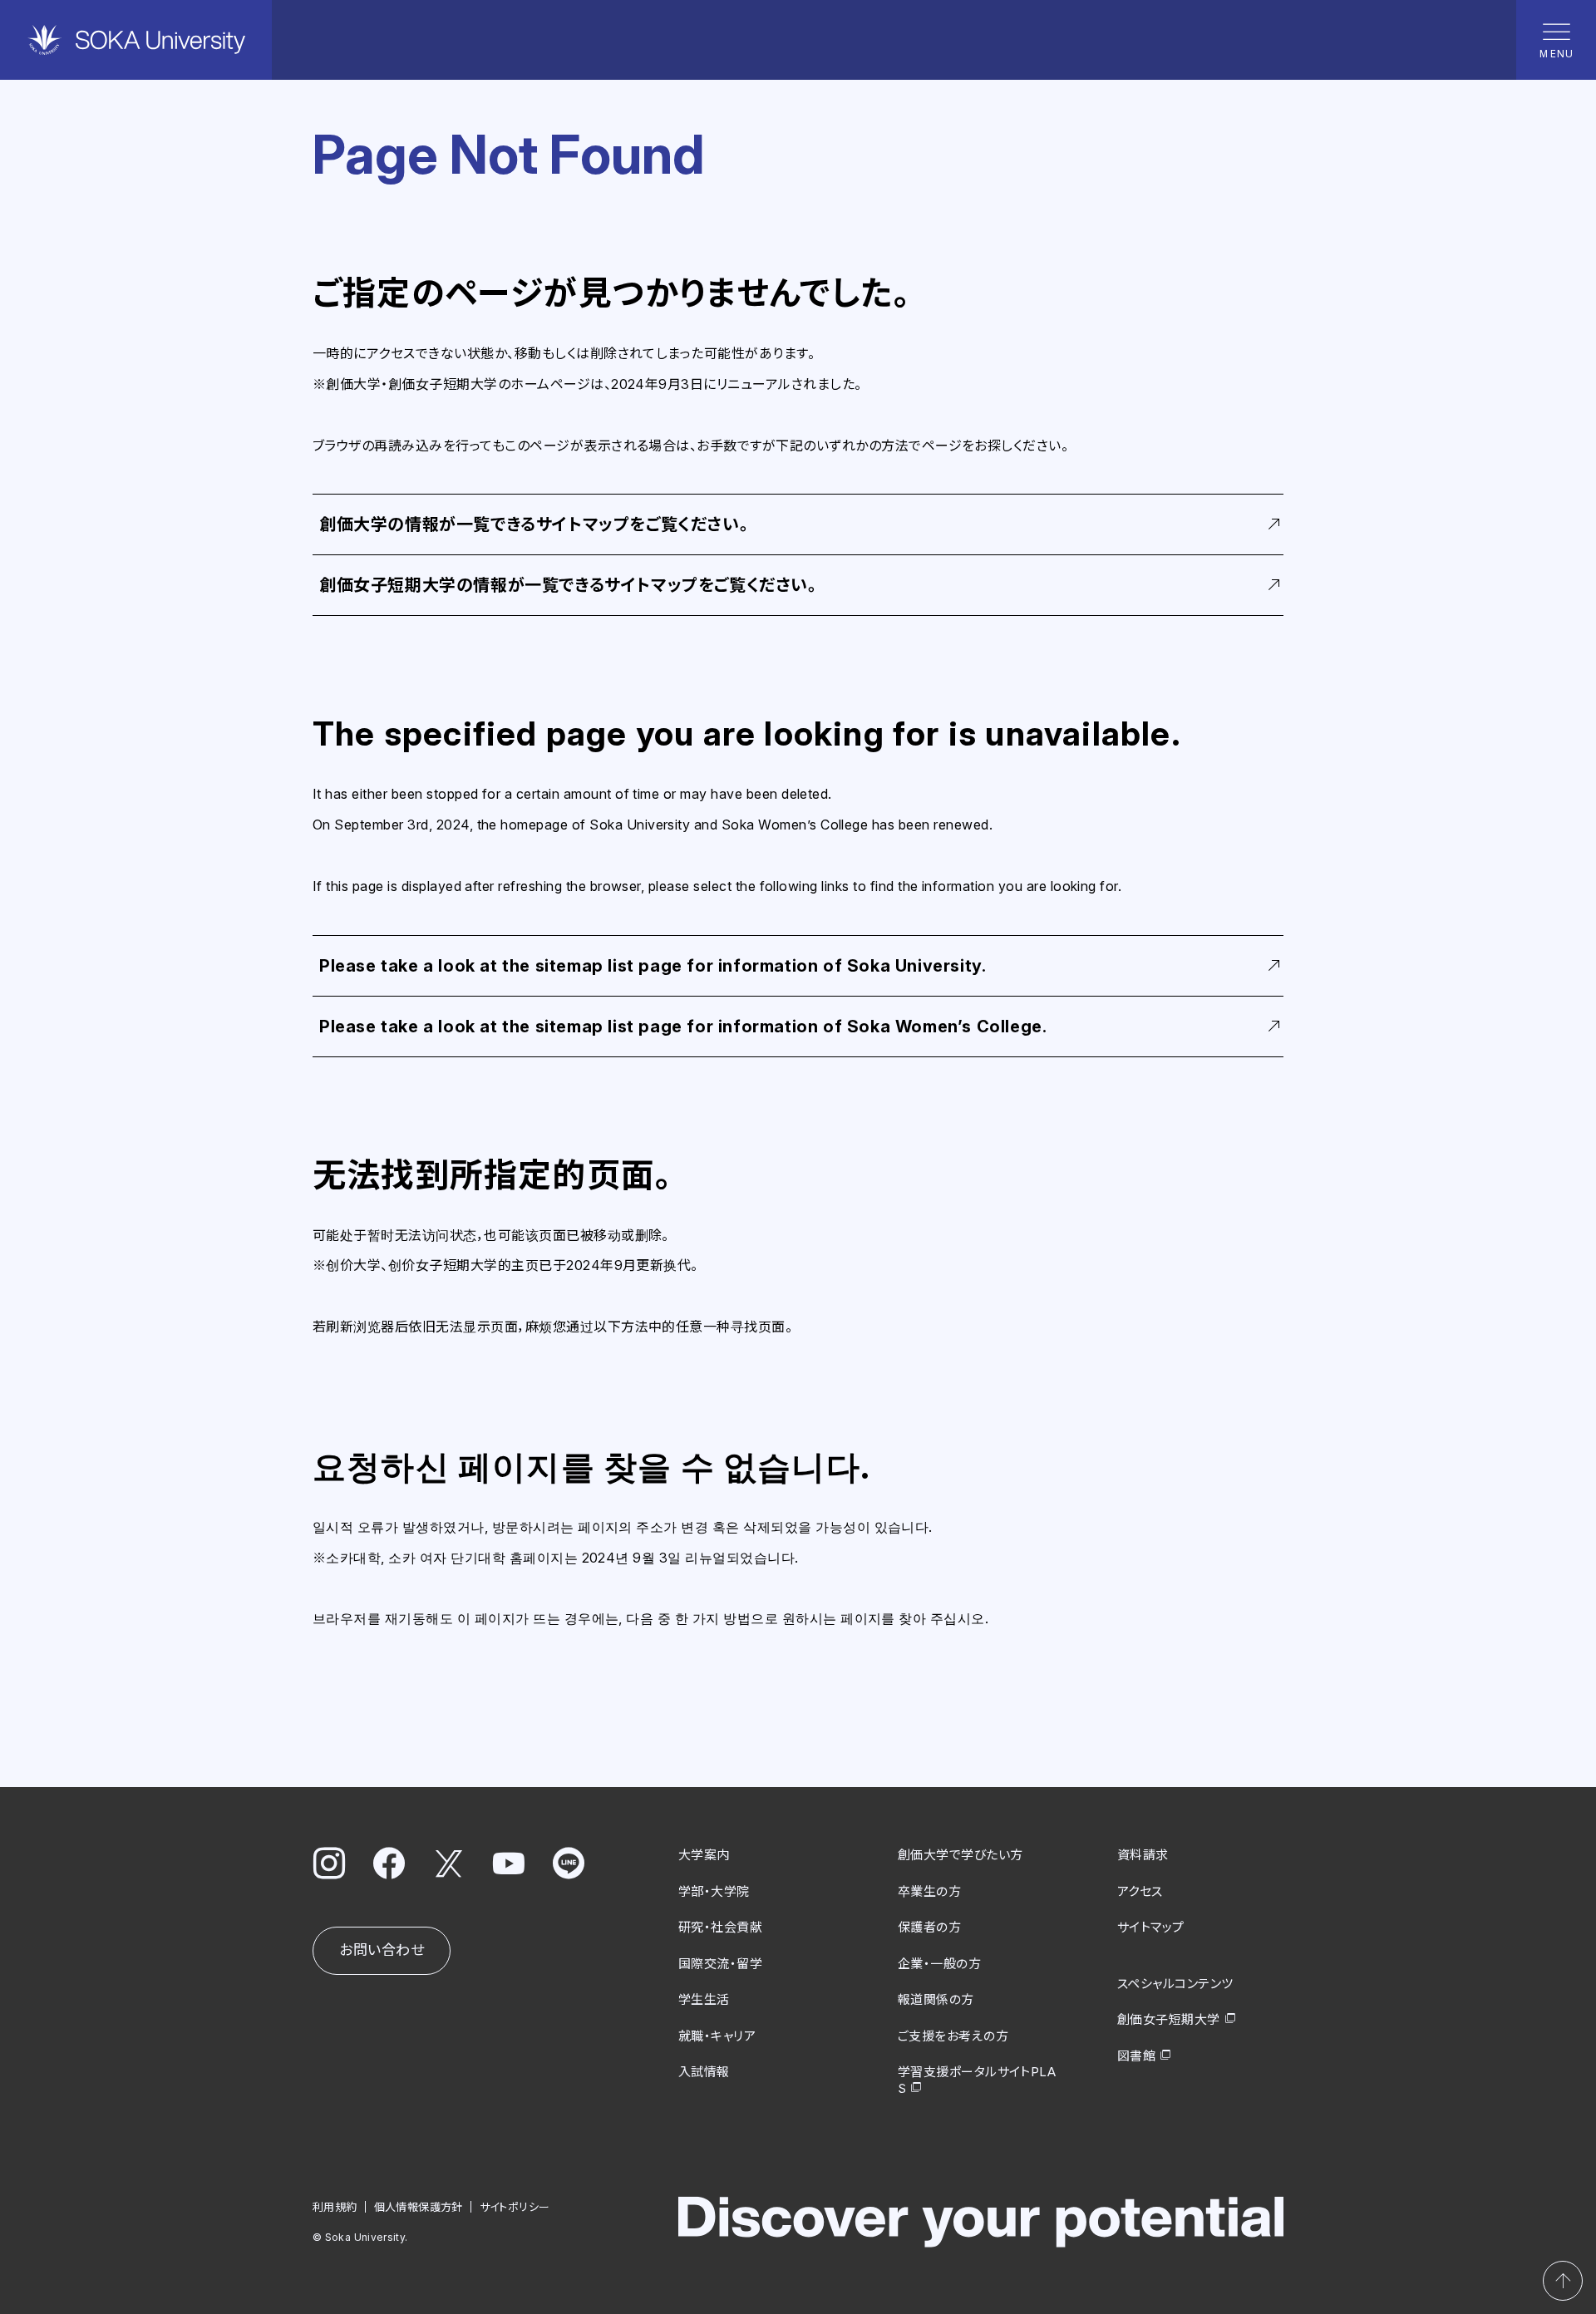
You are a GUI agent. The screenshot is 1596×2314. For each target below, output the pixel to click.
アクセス (1140, 1891)
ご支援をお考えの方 (953, 2036)
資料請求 (1143, 1855)
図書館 (1136, 2056)
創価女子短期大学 (1169, 2019)
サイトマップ (1151, 1927)
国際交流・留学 (720, 1964)
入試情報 (704, 2072)
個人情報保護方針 (419, 2207)
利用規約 (335, 2207)
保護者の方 (929, 1927)
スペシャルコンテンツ (1175, 1984)
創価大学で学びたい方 (961, 1855)
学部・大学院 (714, 1891)
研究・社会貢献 (720, 1927)
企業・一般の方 (939, 1964)
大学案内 (704, 1855)
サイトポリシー (515, 2207)
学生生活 (704, 1999)
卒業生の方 (929, 1891)
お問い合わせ (382, 1950)
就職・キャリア (717, 2036)
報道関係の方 (936, 1999)
